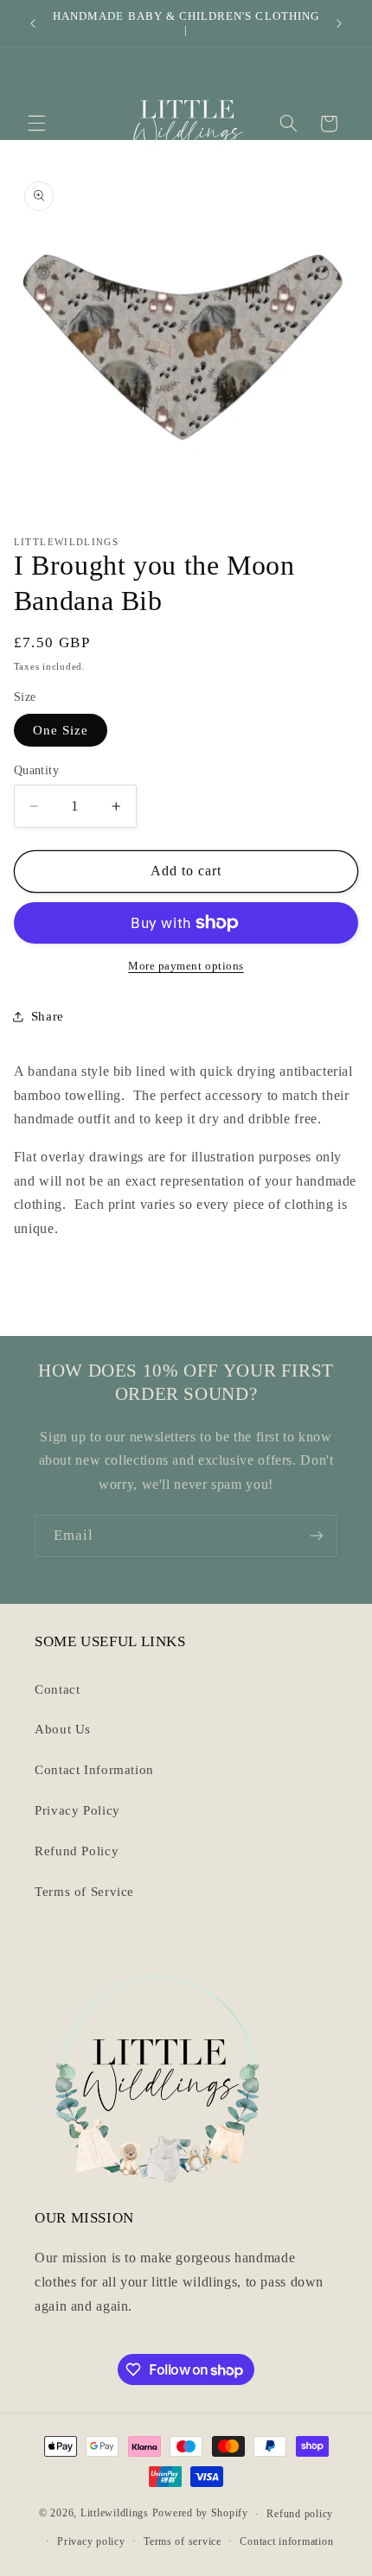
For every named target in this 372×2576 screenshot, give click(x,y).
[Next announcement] (339, 23)
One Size (61, 730)
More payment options (186, 966)
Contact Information (94, 1770)
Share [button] (48, 1016)
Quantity (36, 770)
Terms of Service (84, 1892)
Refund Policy (77, 1851)
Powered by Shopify (200, 2514)
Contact (57, 1689)
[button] (36, 124)
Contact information (286, 2541)
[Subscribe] (317, 1536)
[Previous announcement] (33, 23)
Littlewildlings (115, 2514)
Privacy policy (91, 2541)
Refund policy (300, 2514)
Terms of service (183, 2541)
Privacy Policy (77, 1810)
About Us (63, 1729)
